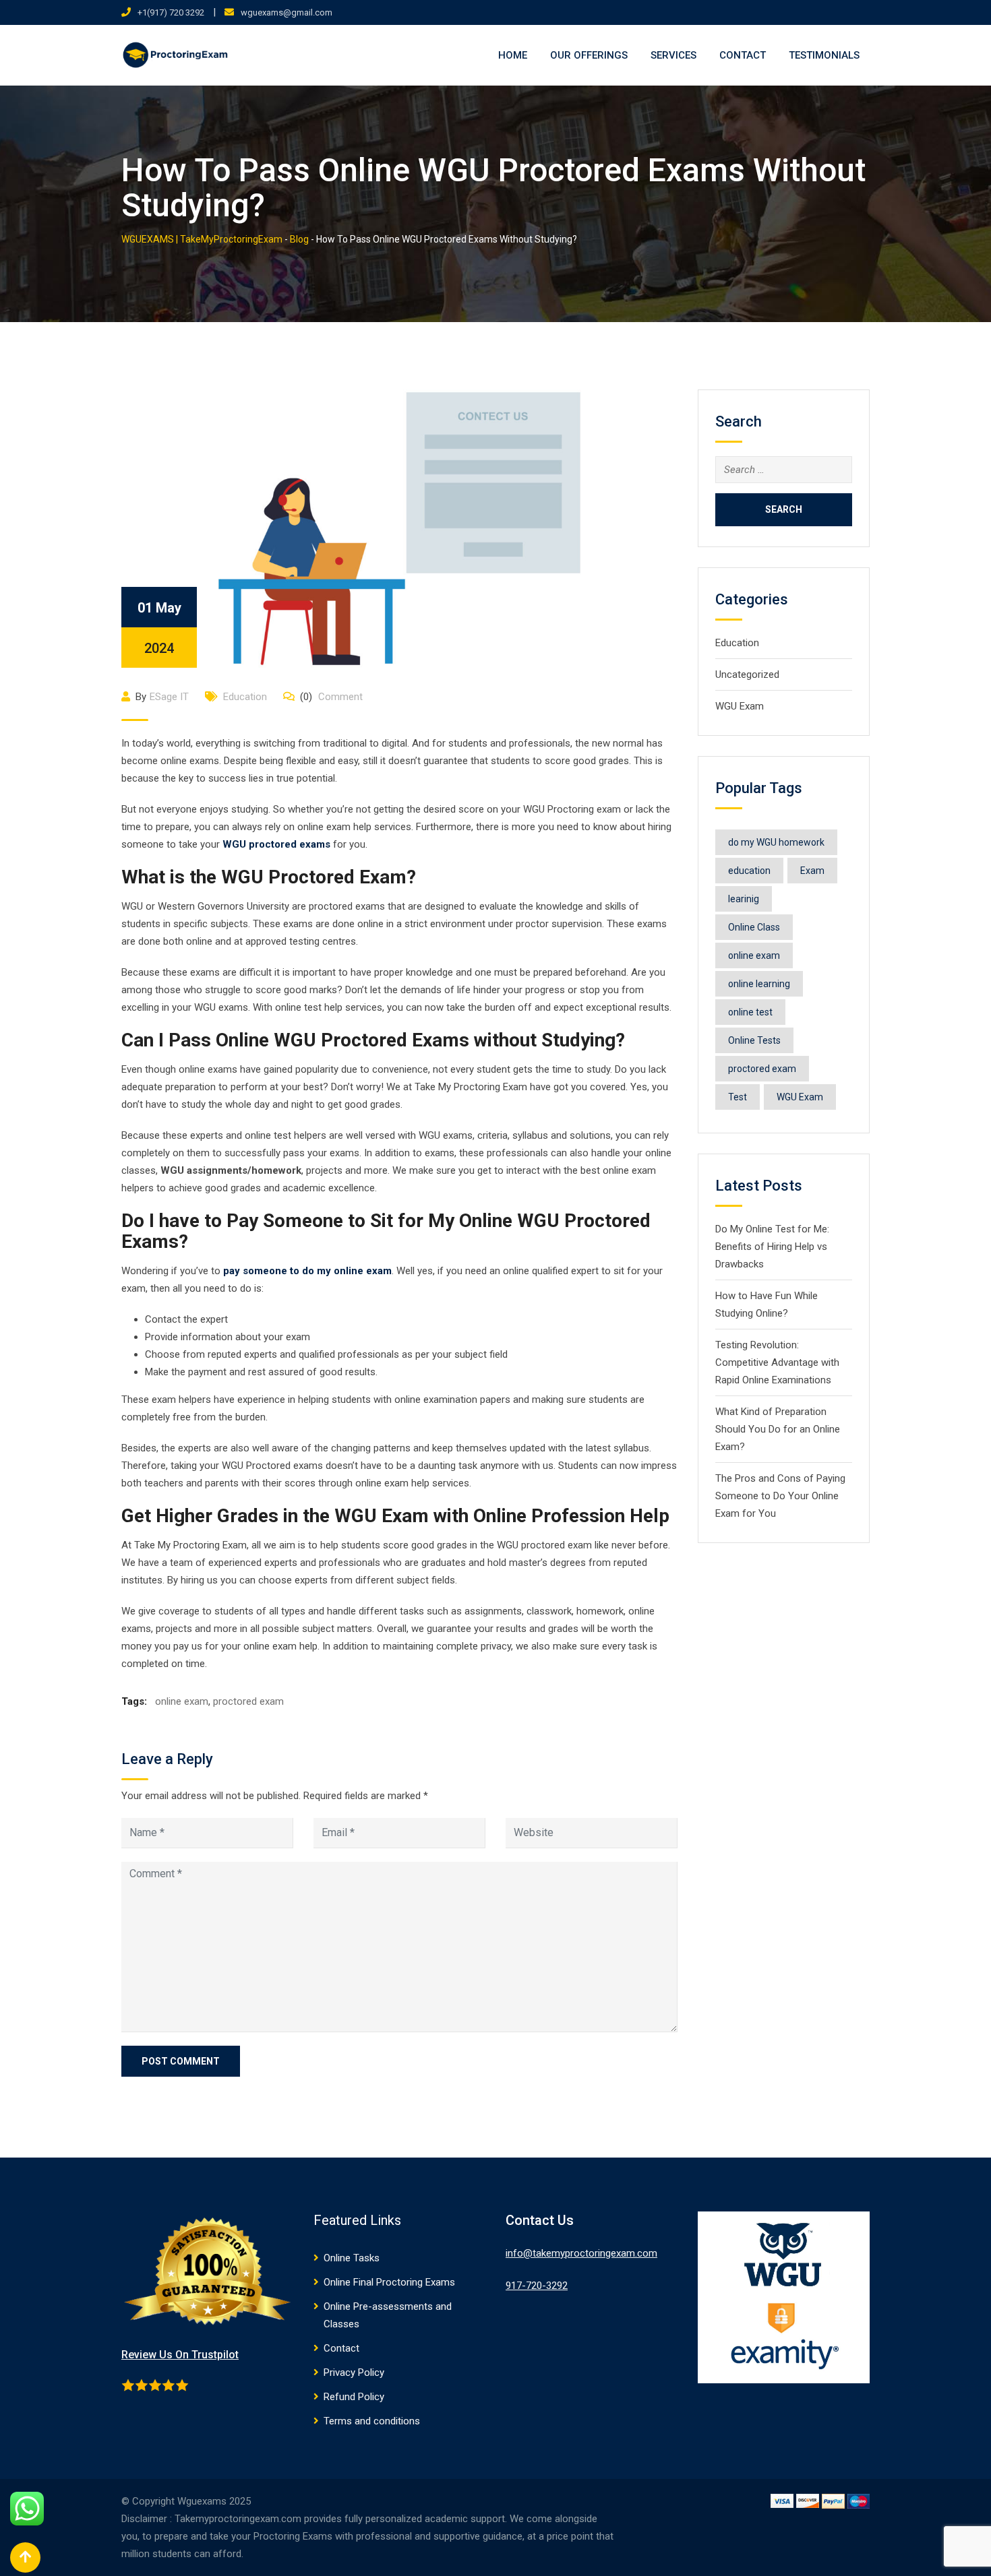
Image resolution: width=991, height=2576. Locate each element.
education (749, 871)
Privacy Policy (354, 2373)
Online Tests (754, 1040)
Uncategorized (747, 674)
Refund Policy (354, 2397)
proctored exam (248, 1701)
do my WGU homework (776, 842)
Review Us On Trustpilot (180, 2355)
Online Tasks (352, 2258)
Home (513, 55)
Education (245, 697)
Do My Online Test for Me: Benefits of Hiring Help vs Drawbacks (772, 1247)
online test (750, 1012)
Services (673, 55)
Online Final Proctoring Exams (389, 2282)
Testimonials (824, 55)
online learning (759, 984)
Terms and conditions (372, 2421)
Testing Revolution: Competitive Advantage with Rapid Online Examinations (777, 1362)
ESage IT (169, 697)
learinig (744, 899)
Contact (743, 55)
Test (738, 1097)
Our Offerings (589, 55)
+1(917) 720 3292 (171, 12)
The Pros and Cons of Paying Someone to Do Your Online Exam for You (780, 1496)
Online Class (754, 927)
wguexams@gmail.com (287, 12)
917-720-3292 (537, 2286)
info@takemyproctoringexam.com (581, 2253)
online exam (182, 1701)
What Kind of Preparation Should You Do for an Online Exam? (778, 1429)
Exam (812, 871)
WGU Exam (740, 706)
